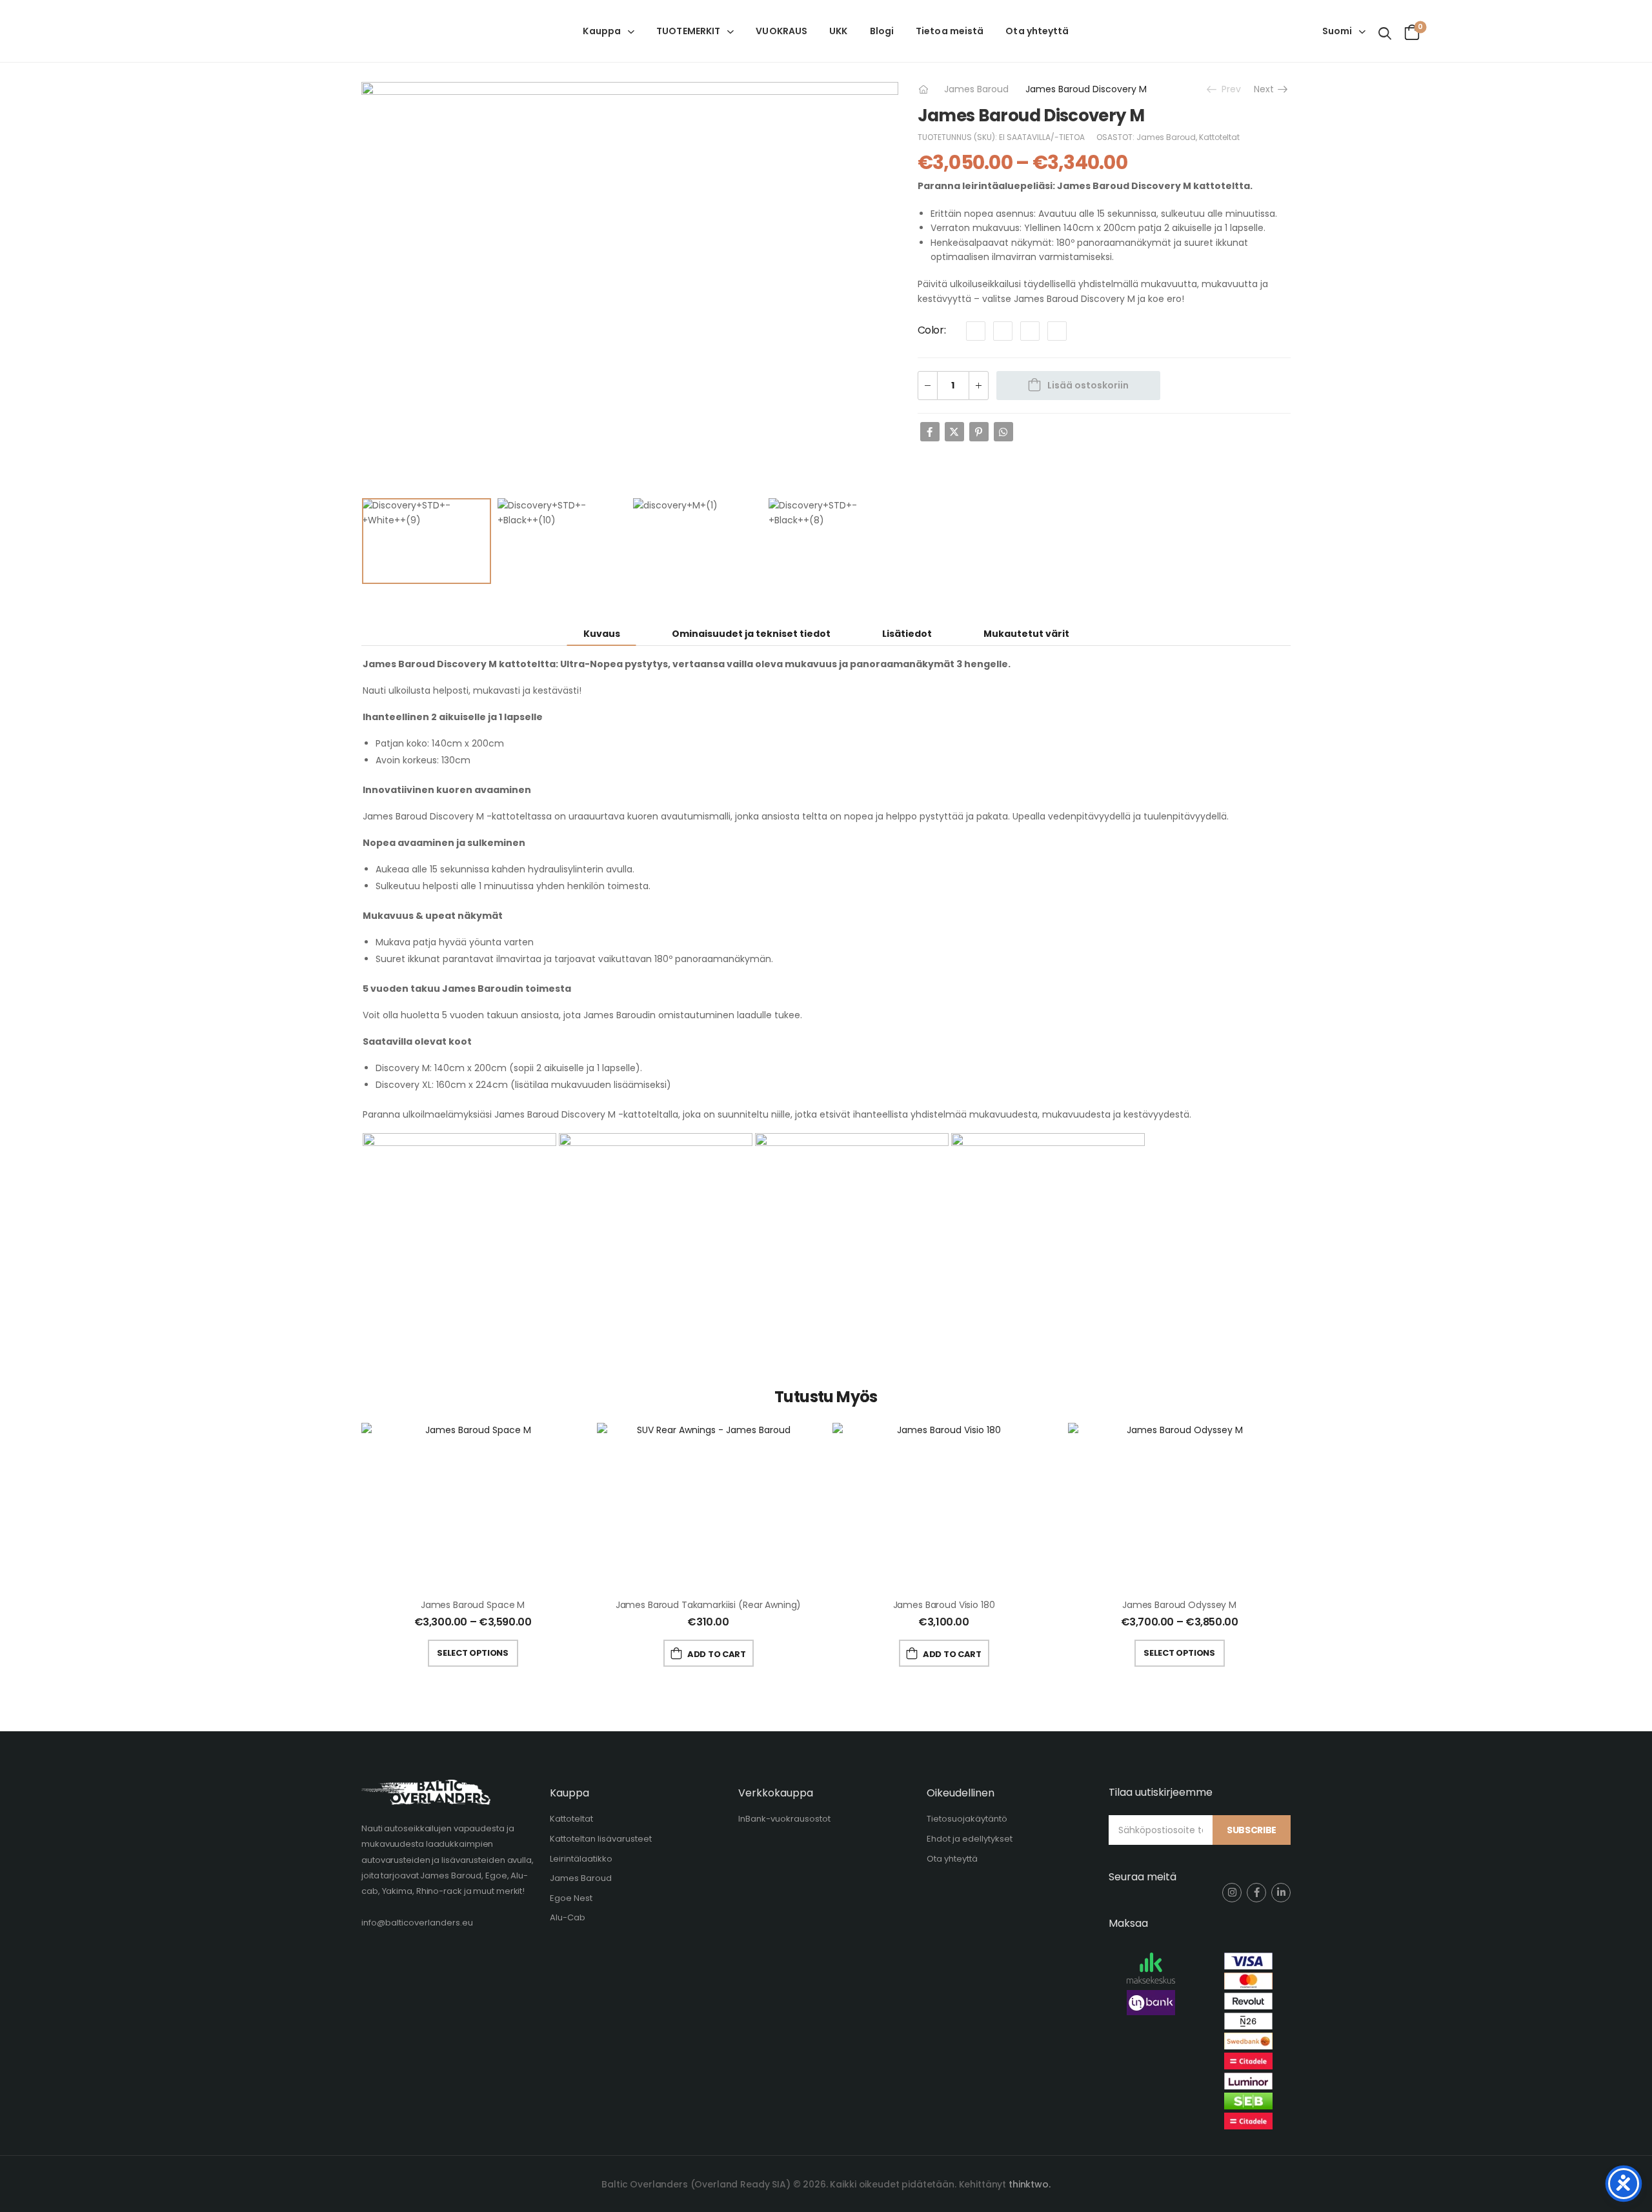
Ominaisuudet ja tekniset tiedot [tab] (751, 634)
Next (1266, 89)
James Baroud (976, 89)
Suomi (1337, 31)
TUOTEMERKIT (688, 31)
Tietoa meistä (950, 31)
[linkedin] (1281, 1893)
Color (931, 330)
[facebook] (1256, 1893)
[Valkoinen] (1057, 331)
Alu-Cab (568, 1917)
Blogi (882, 31)
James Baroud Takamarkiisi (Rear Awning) (709, 1605)
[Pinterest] (979, 432)
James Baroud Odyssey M (1179, 1605)
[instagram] (1232, 1893)
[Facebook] (930, 432)
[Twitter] (954, 432)
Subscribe (1252, 1830)
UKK (838, 31)
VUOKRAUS (781, 31)
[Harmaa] (1003, 331)
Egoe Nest (571, 1898)
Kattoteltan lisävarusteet (601, 1839)
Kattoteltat (1219, 137)
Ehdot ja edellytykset (970, 1839)
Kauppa (602, 31)
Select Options (472, 1653)
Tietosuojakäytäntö (967, 1819)
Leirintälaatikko (581, 1859)
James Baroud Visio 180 (944, 1605)
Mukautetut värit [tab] (1026, 634)
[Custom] (976, 331)
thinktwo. (1030, 2184)
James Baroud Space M (473, 1605)
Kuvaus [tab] (602, 634)
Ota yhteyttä (1037, 31)
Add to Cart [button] (716, 1654)
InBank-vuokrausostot (784, 1819)
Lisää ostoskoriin (1088, 385)
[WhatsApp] (1003, 432)
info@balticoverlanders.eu (417, 1923)
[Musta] (1030, 331)
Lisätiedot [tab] (907, 634)
